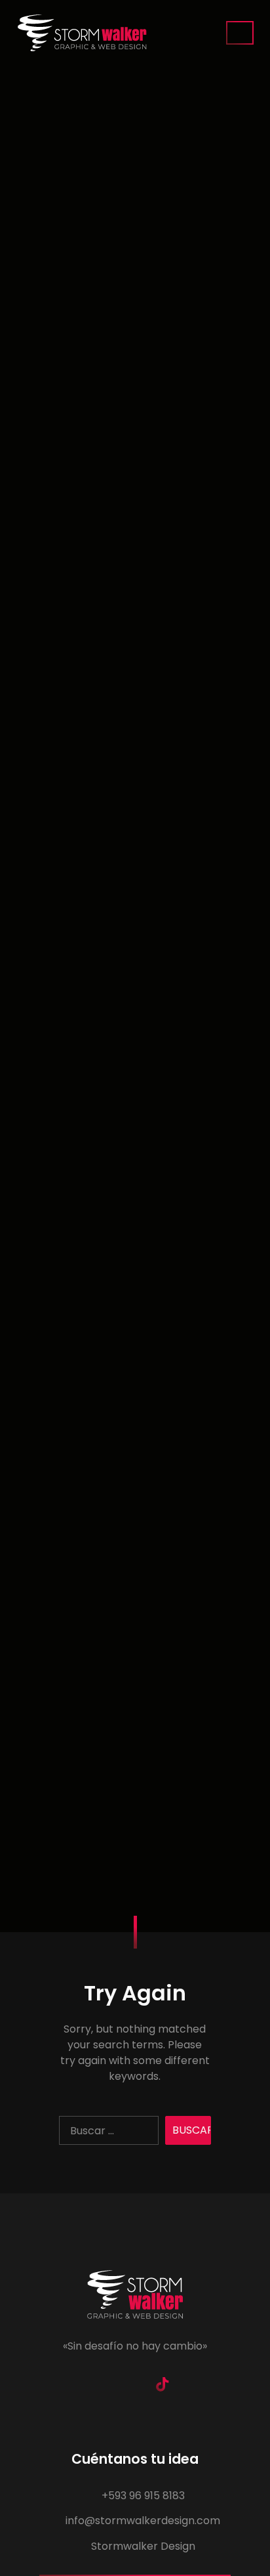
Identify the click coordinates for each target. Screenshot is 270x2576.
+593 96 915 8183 (142, 2496)
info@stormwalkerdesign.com (142, 2521)
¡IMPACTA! (240, 33)
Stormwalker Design (142, 2546)
